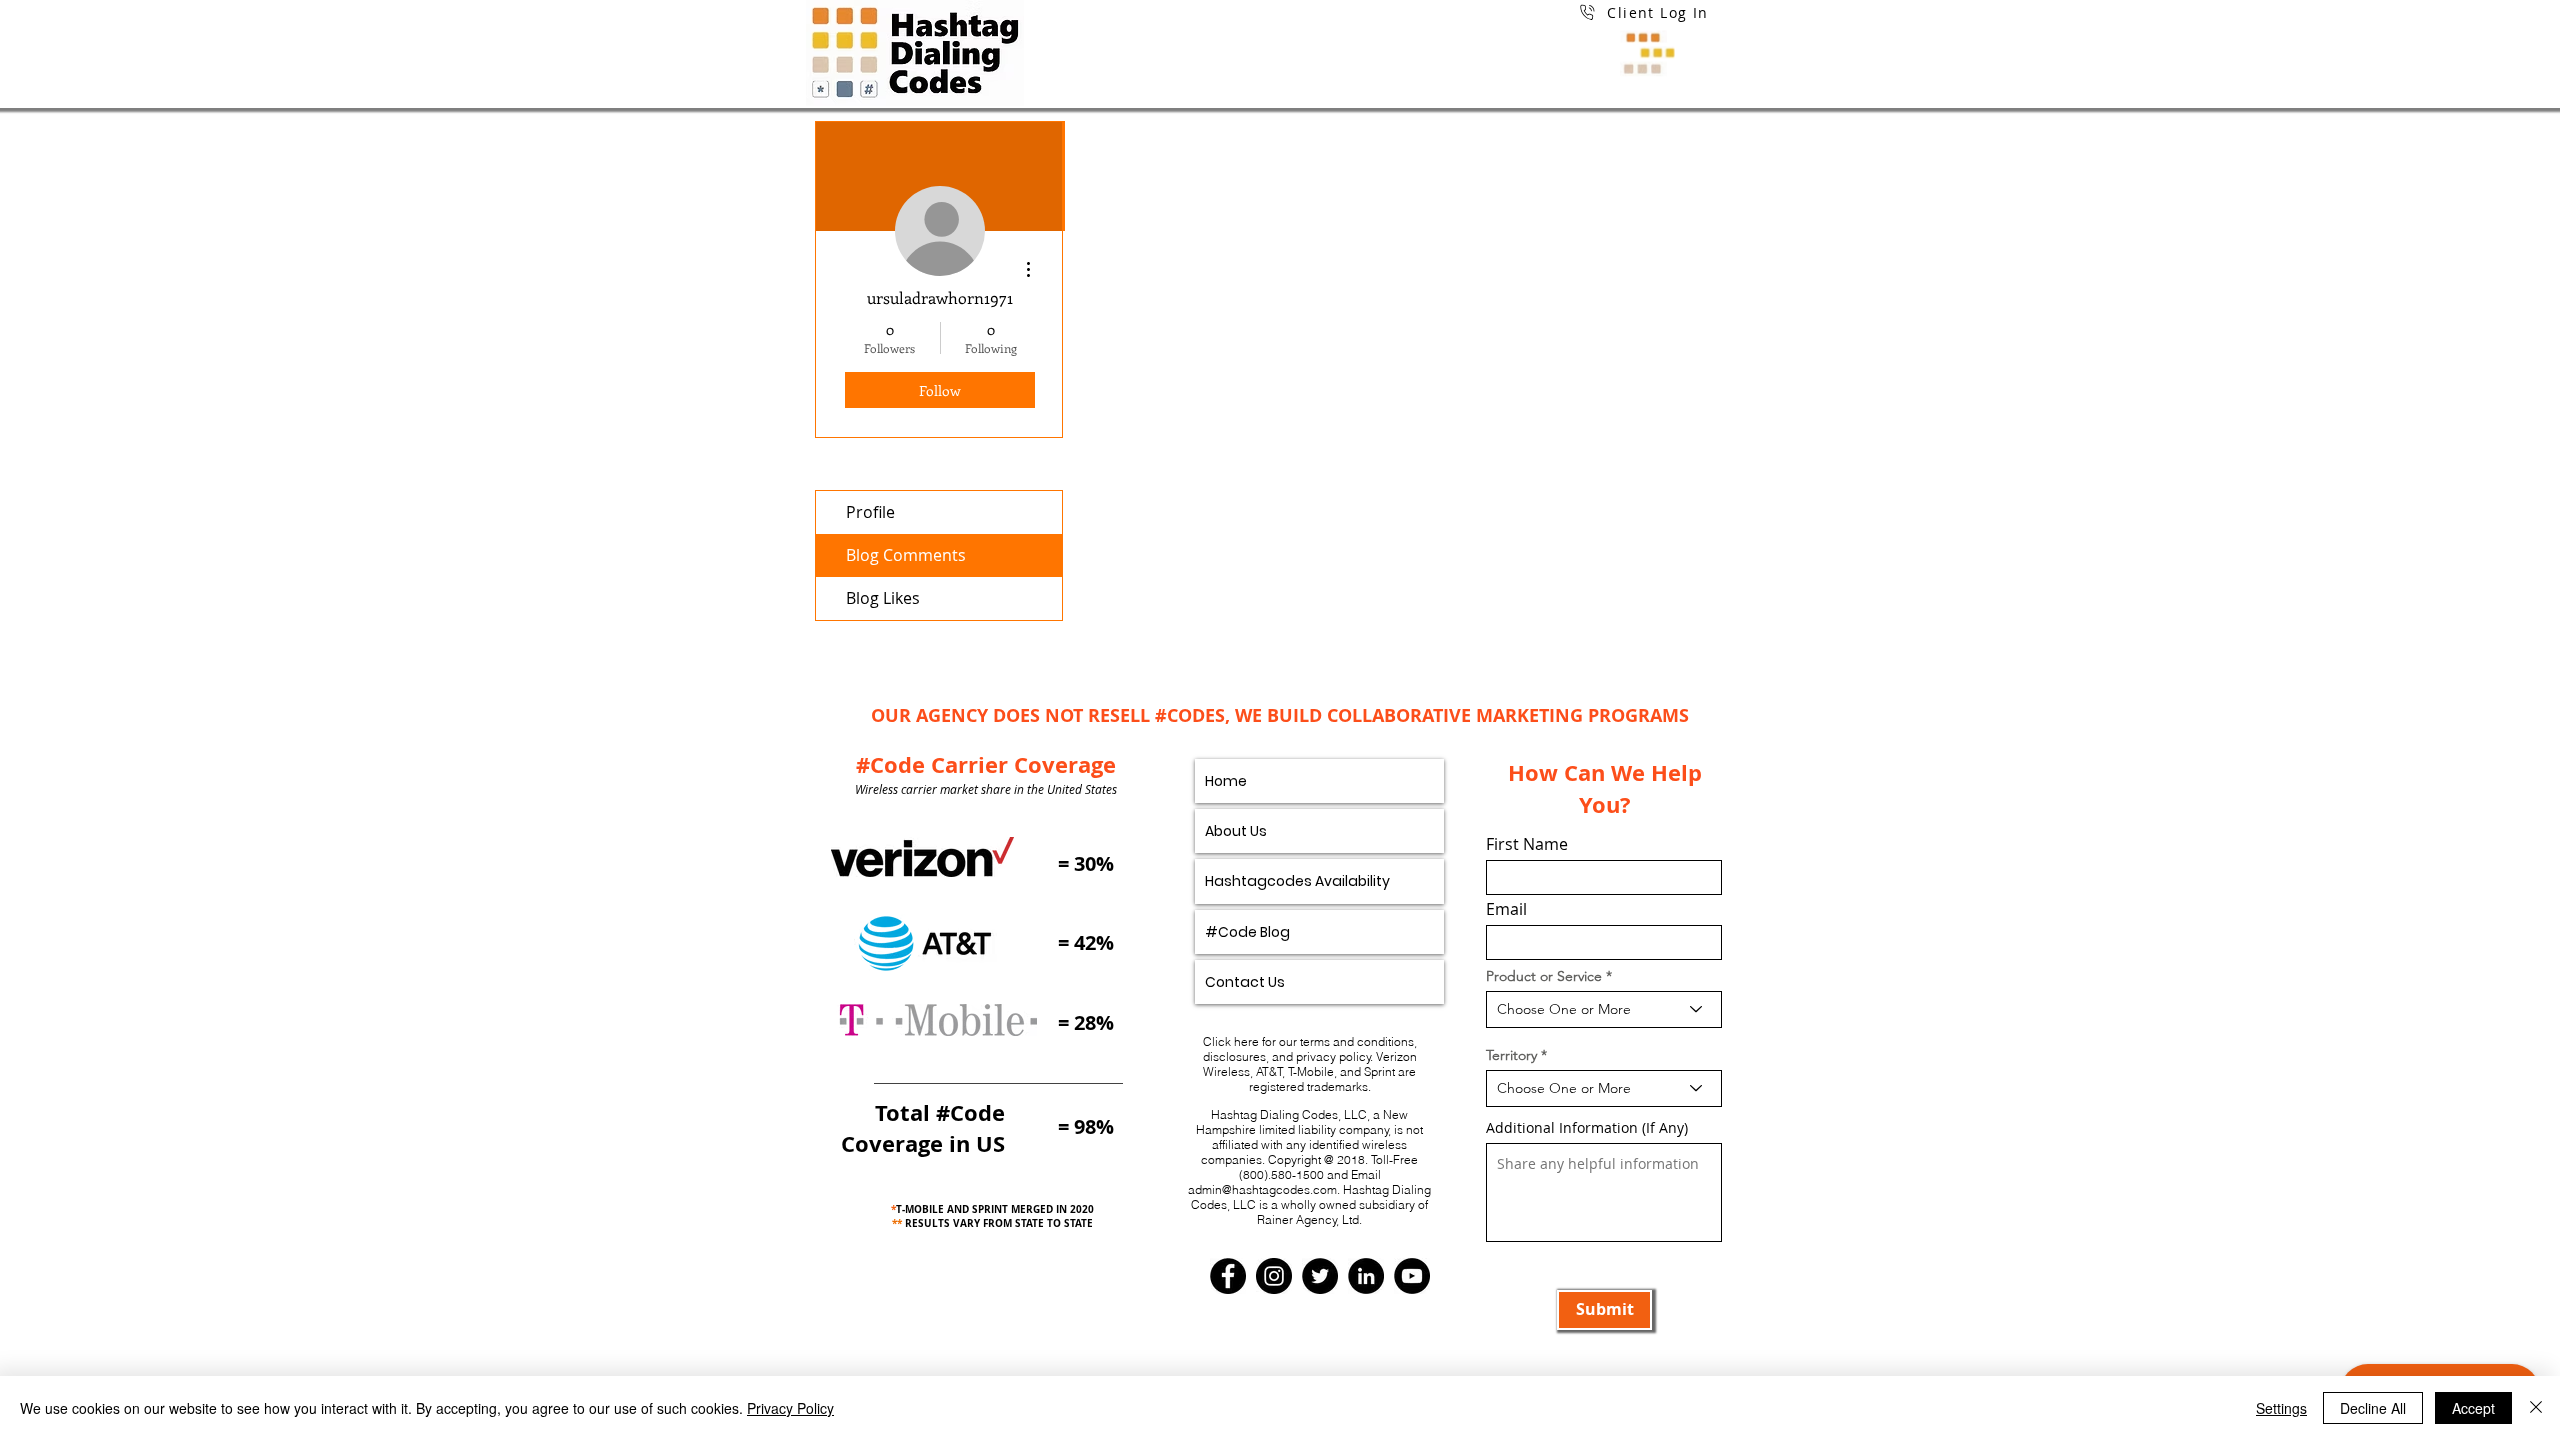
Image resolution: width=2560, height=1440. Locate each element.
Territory (1511, 1055)
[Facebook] (1228, 1276)
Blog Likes (883, 598)
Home (1226, 781)
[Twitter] (1320, 1276)
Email (1506, 909)
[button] (1643, 37)
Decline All (2373, 1408)
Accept (2473, 1408)
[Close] (2536, 1408)
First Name (1527, 844)
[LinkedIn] (1366, 1276)
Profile (870, 512)
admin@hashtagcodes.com (1262, 1189)
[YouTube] (1412, 1276)
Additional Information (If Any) (1587, 1128)
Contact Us (1245, 982)
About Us (1236, 831)
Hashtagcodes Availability (1297, 881)
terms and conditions (1357, 1041)
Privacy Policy (790, 1408)
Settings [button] (2281, 1408)
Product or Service (1544, 976)
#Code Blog (1247, 932)
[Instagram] (1274, 1276)
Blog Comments (906, 555)
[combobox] (1604, 1009)
